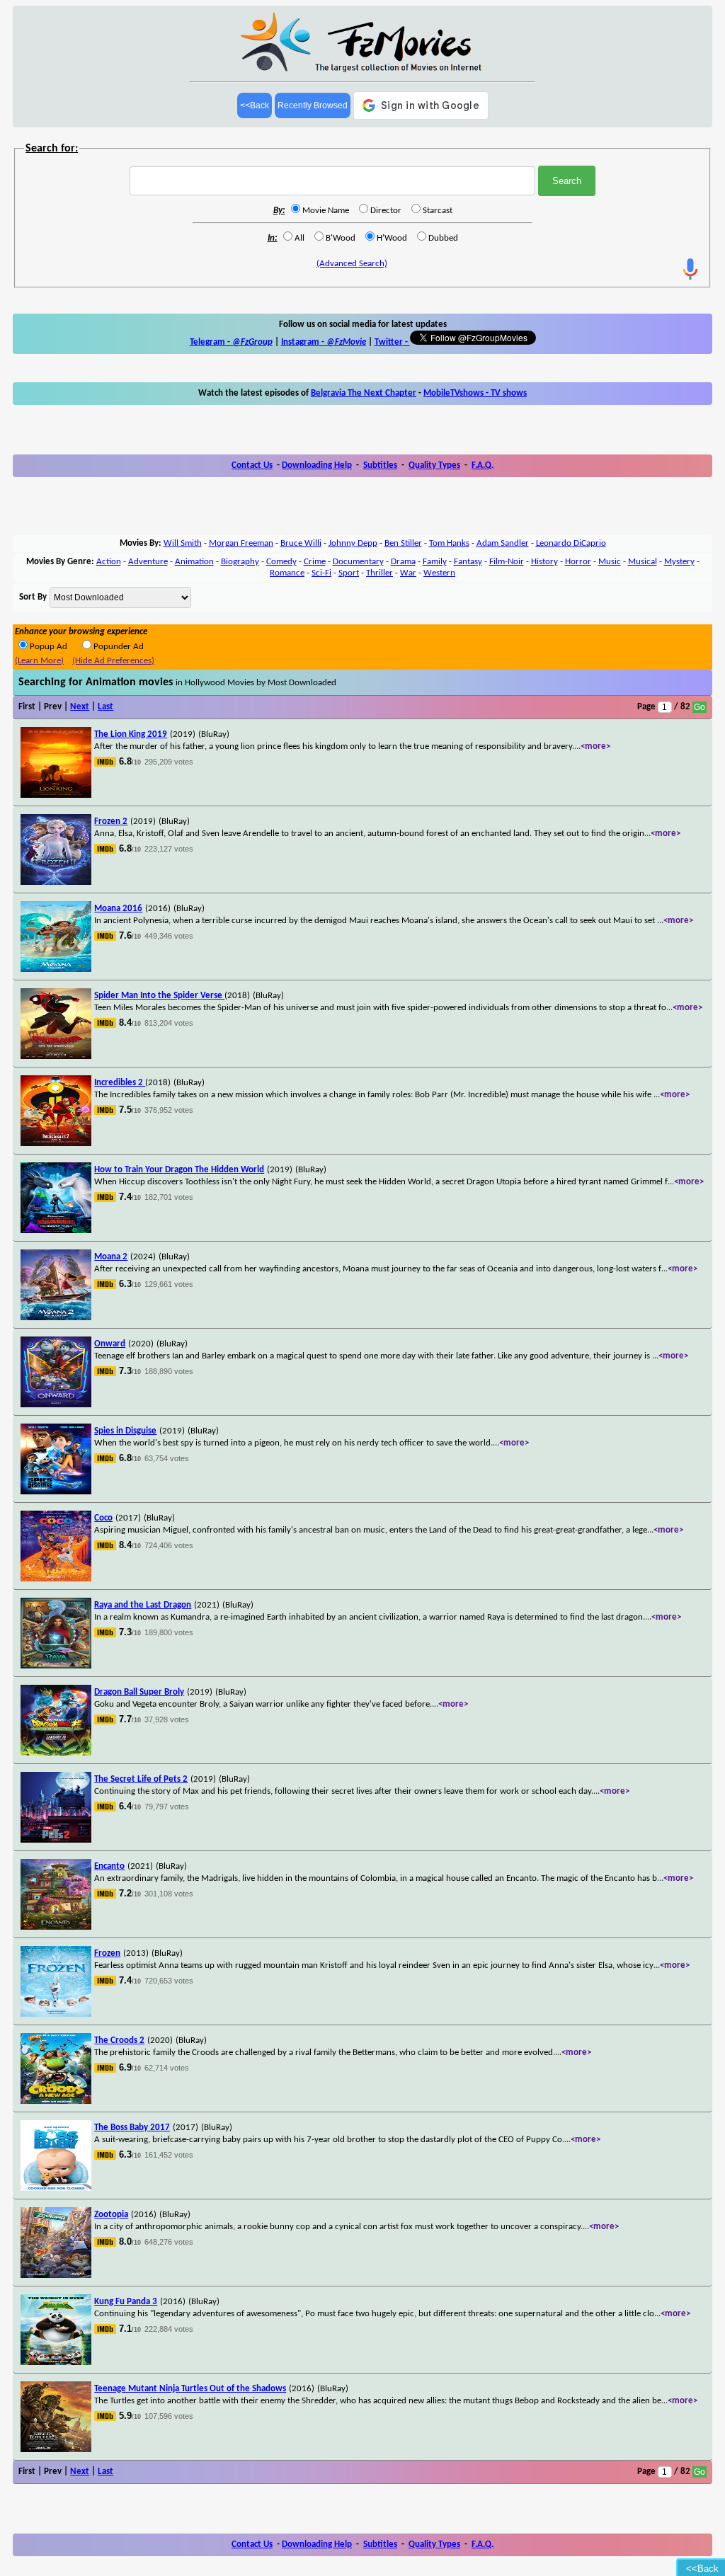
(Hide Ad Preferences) (113, 661)
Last (105, 707)
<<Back (255, 105)
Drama (403, 562)
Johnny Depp (353, 543)
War (408, 573)
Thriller (379, 573)
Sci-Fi (321, 573)
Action (109, 562)
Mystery (679, 562)
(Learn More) (39, 661)
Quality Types (434, 465)
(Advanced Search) (352, 264)
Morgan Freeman (241, 543)
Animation (194, 562)
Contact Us (252, 465)
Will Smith (183, 543)
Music (610, 562)
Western (439, 573)
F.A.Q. (483, 465)
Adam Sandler (503, 543)
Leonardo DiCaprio (571, 543)
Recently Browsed (313, 105)
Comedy (281, 562)
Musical (643, 562)
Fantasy (468, 562)
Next (80, 707)
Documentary (358, 562)
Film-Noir (507, 562)
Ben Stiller (403, 543)
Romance (287, 573)
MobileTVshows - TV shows (475, 393)
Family (435, 562)
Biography (240, 562)
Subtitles (380, 465)
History (544, 562)
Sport (349, 573)
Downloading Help (317, 465)
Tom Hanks (449, 543)
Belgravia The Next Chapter (364, 393)
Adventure (148, 562)
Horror (578, 562)
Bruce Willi (301, 543)
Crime (315, 562)
